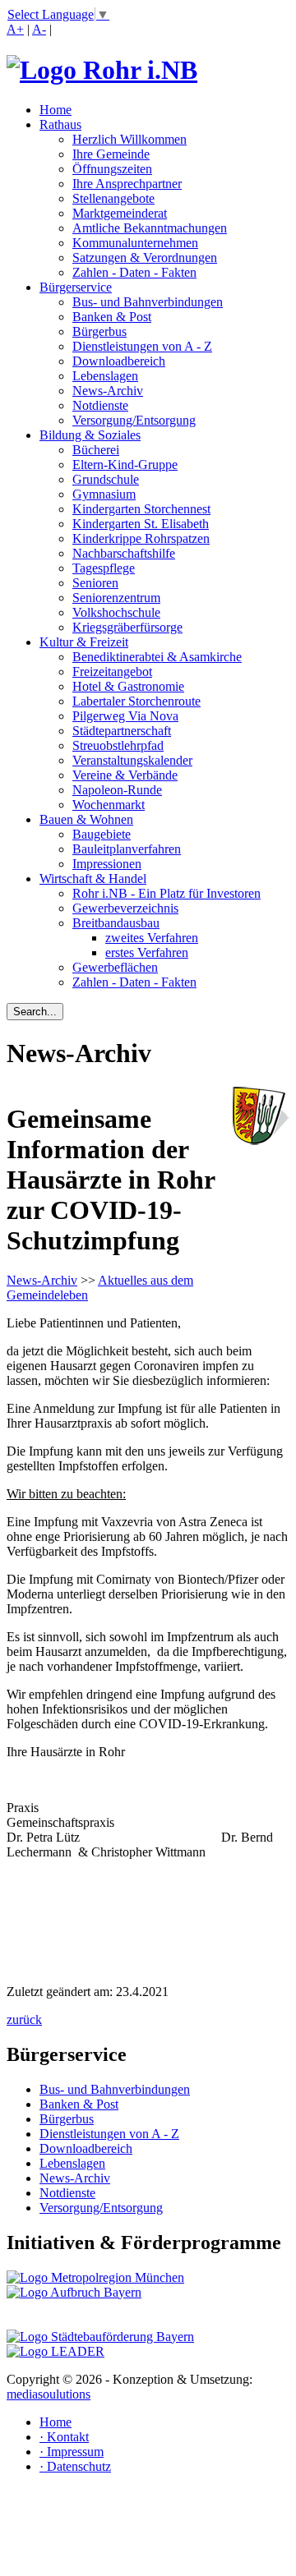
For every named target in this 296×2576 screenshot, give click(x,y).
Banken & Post (112, 317)
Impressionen (107, 864)
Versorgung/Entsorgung (134, 420)
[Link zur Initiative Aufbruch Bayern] (74, 2292)
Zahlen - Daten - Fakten (134, 272)
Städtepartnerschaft (122, 731)
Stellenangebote (113, 198)
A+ (15, 29)
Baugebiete (102, 834)
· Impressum (72, 2452)
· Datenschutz (75, 2466)
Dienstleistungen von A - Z (142, 346)
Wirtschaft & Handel (93, 879)
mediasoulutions (49, 2394)
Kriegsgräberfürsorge (127, 627)
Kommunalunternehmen (135, 243)
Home (55, 110)
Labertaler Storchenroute (136, 701)
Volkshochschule (116, 612)
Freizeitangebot (112, 672)
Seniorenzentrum (116, 598)
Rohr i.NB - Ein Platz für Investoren (166, 893)
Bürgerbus (99, 331)
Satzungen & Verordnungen (145, 258)
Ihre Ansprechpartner (127, 184)
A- (39, 29)
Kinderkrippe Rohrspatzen (141, 538)
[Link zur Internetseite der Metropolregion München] (95, 2277)
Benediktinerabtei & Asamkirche (157, 657)
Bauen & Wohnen (86, 819)
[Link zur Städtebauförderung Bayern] (100, 2337)
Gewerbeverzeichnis (125, 908)
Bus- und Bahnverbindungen (148, 302)
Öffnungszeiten (112, 169)
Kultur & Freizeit (84, 642)
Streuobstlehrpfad (118, 745)
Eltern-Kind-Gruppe (125, 465)
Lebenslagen (105, 376)
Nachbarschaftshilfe (124, 553)
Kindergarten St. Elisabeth (141, 524)
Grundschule (106, 479)
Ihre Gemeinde (111, 154)
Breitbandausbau (116, 923)
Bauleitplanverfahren (127, 849)
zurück (24, 2019)
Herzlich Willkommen (129, 139)
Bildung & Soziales (90, 435)
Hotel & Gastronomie (128, 686)
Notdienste (100, 405)
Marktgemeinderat (120, 213)
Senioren (95, 583)
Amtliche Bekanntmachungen (150, 228)
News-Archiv (108, 391)
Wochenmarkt (109, 805)
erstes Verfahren (147, 952)
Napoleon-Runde (117, 790)
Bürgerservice (76, 287)
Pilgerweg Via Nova (125, 716)
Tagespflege (104, 568)
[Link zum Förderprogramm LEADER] (55, 2351)
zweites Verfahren (152, 938)
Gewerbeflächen (115, 967)
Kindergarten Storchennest (141, 509)
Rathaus (60, 124)
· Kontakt (64, 2437)
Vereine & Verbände (125, 775)
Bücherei (96, 450)
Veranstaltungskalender (132, 760)
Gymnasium (104, 494)
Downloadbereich (119, 361)
